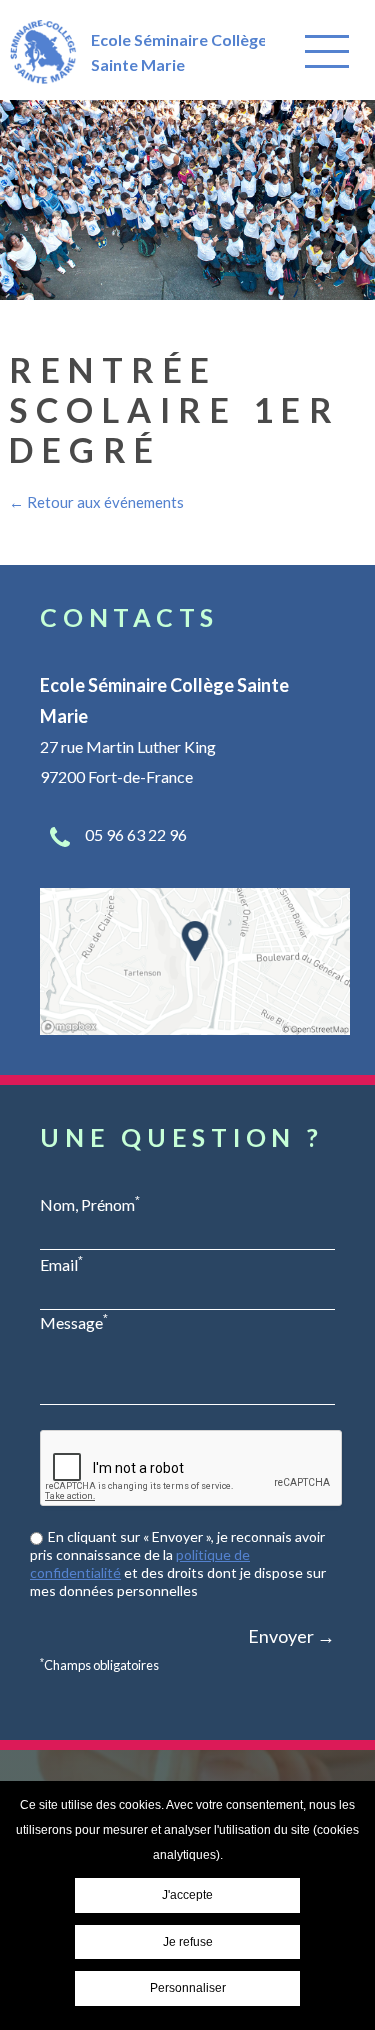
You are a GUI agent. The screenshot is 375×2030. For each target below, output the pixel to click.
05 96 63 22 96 (136, 834)
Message (74, 1322)
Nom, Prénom (90, 1204)
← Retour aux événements (96, 502)
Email (61, 1264)
